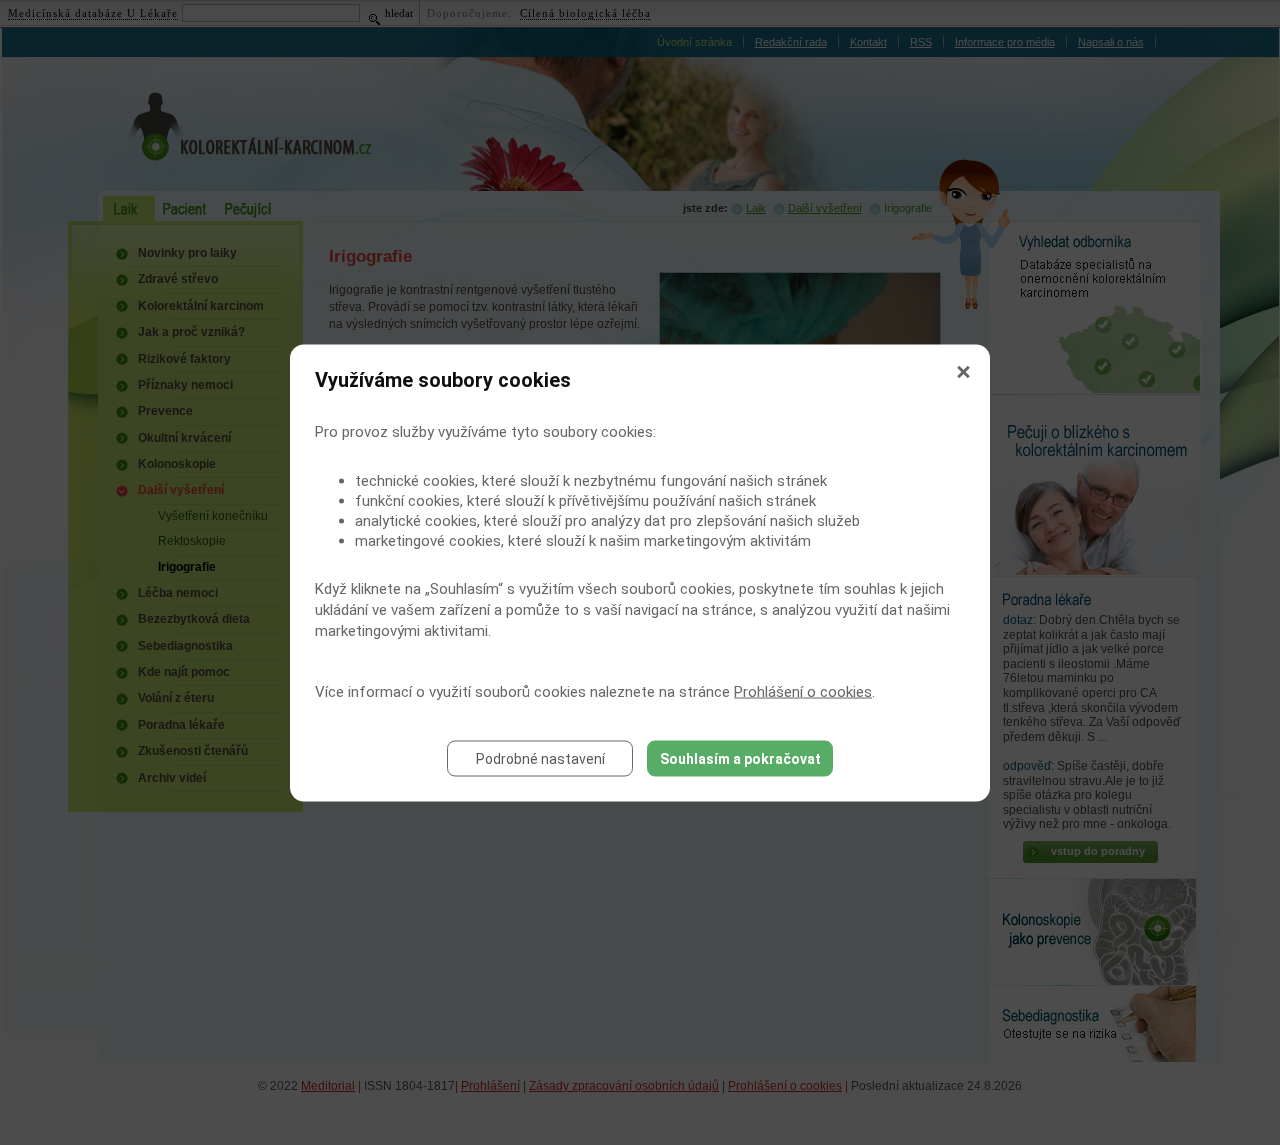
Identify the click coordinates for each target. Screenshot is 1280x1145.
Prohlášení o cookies (803, 691)
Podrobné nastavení (540, 758)
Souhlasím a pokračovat (740, 758)
